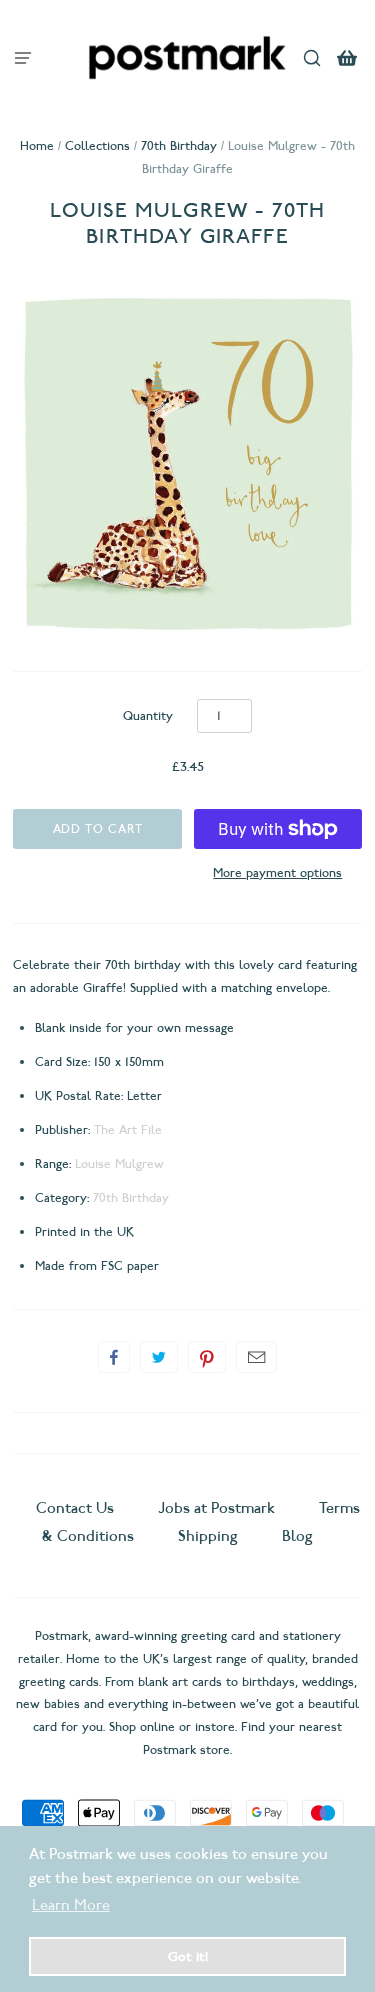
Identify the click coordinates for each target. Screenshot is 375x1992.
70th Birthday (179, 145)
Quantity (148, 715)
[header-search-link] (312, 57)
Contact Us (77, 1508)
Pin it (207, 1357)
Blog (297, 1536)
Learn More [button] (71, 1905)
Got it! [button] (188, 1956)
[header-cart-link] (347, 57)
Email (256, 1357)
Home (37, 145)
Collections (97, 145)
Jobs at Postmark (216, 1508)
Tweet (159, 1357)
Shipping (208, 1536)
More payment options (277, 872)
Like (114, 1357)
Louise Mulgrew (119, 1163)
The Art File (128, 1129)
